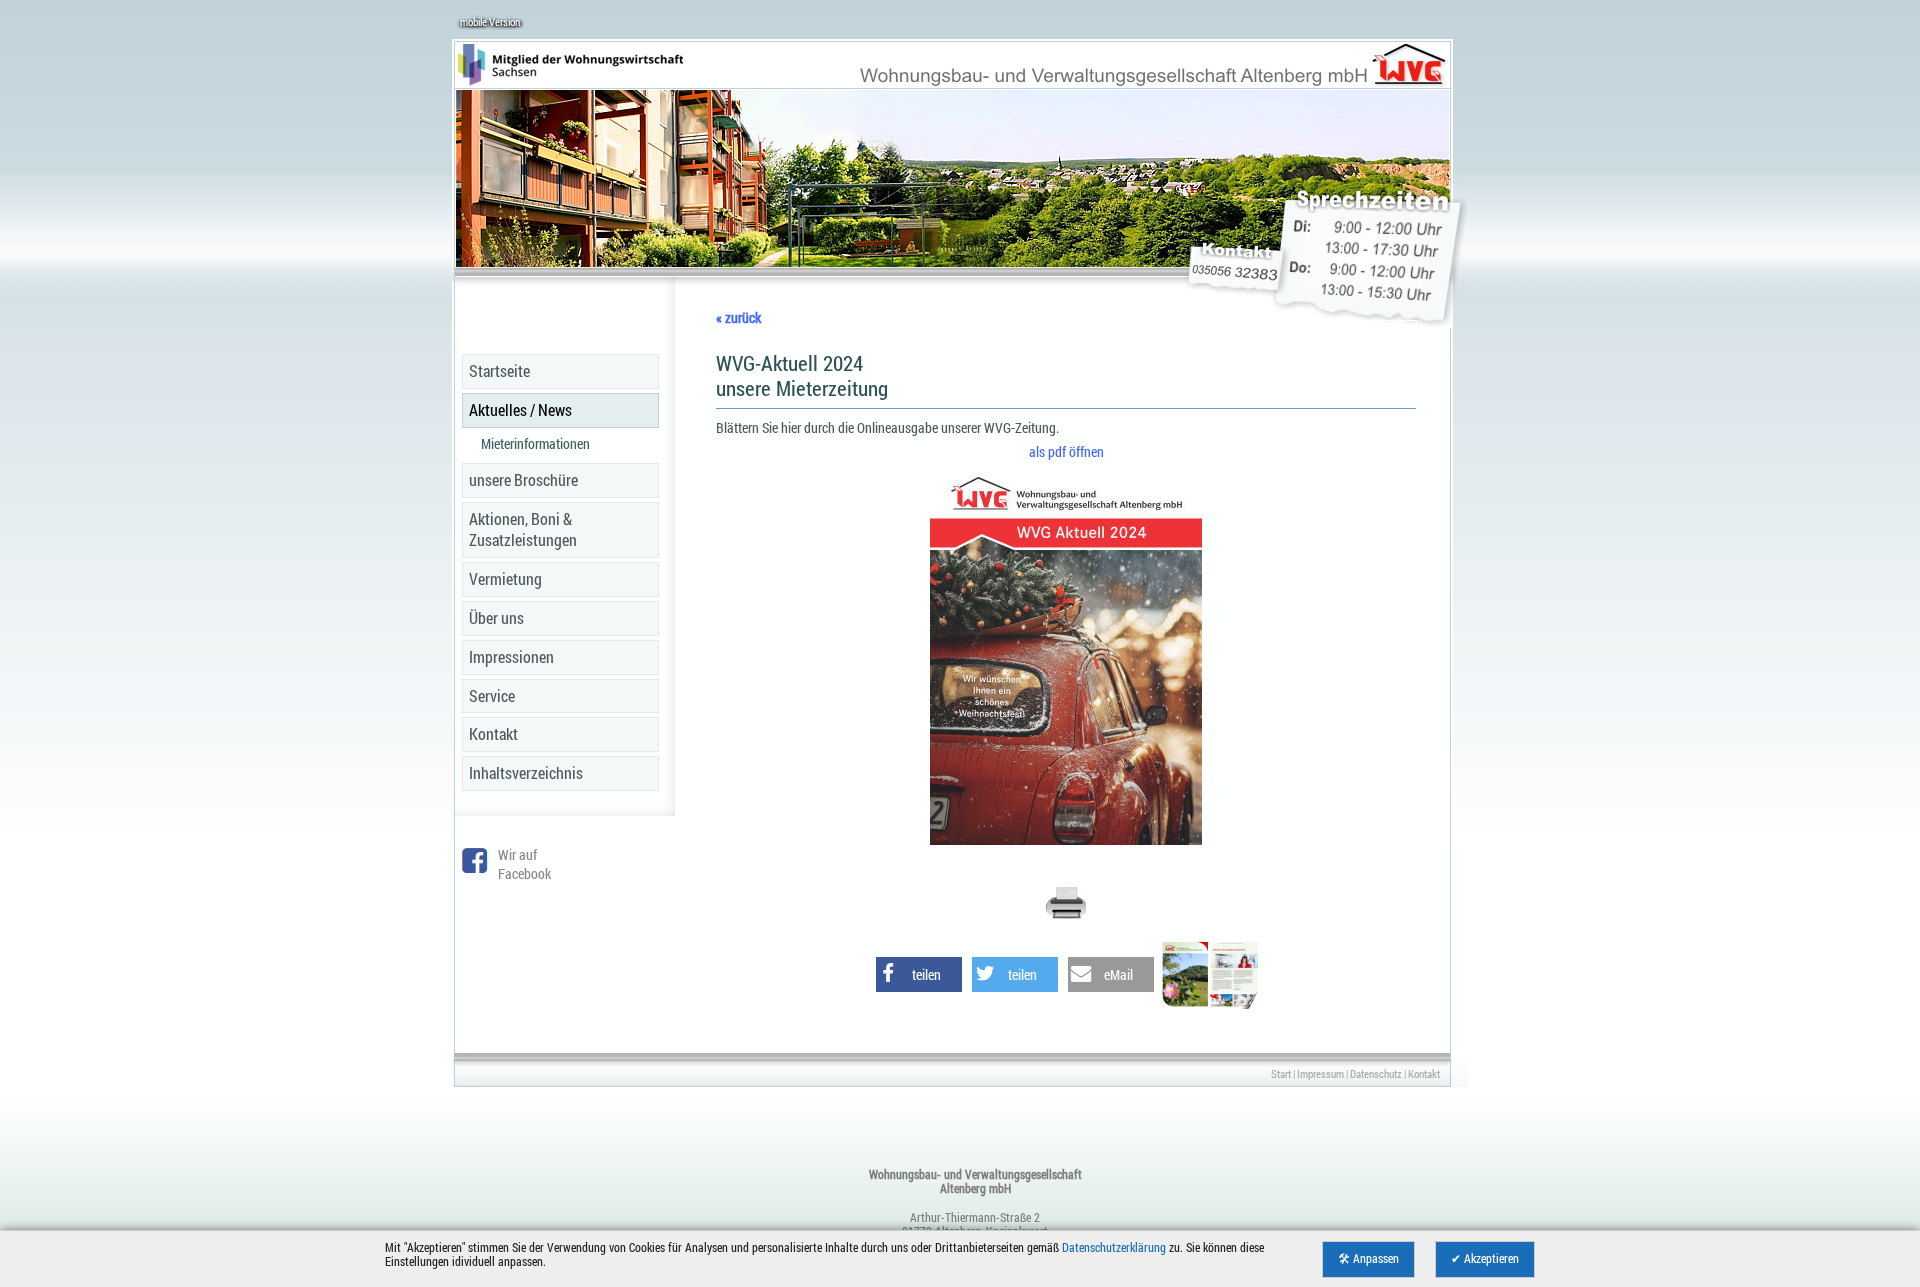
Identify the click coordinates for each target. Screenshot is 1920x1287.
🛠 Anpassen (1368, 1258)
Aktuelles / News (520, 409)
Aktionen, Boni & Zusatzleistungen (523, 529)
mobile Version (490, 21)
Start (1281, 1073)
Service (492, 695)
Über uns (496, 617)
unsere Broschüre (523, 479)
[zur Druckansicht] (1066, 915)
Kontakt (493, 733)
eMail (1118, 974)
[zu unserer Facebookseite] (475, 867)
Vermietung (505, 578)
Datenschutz (1376, 1073)
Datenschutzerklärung (1114, 1247)
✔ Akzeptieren (1485, 1258)
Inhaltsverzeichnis (526, 772)
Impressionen (511, 656)
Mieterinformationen (535, 443)
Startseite (499, 370)
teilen (926, 974)
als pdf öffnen (1066, 451)
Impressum (1320, 1073)
